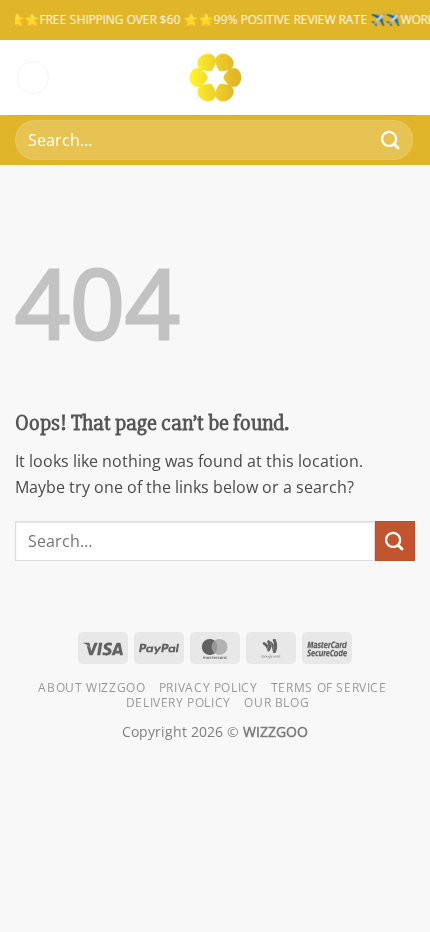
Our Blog (276, 702)
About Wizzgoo (91, 687)
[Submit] (391, 139)
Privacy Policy (208, 687)
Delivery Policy (178, 702)
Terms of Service (329, 687)
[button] (33, 77)
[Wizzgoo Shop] (215, 77)
